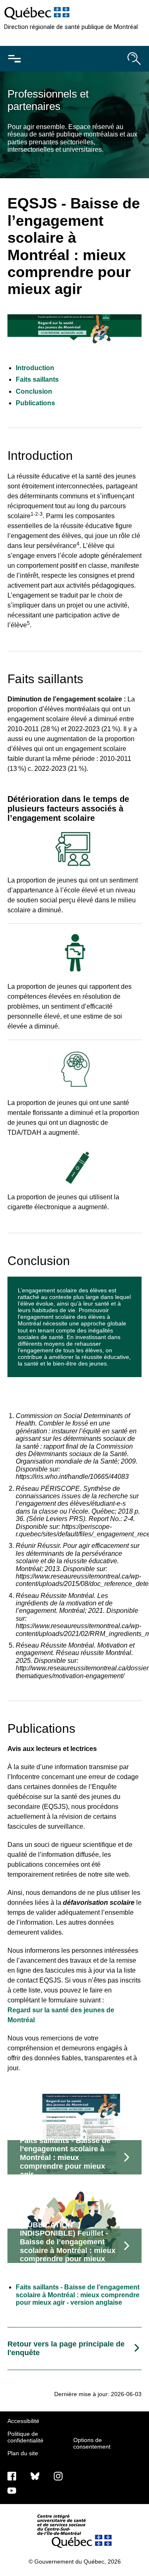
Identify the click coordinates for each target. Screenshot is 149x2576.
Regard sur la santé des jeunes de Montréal (61, 2015)
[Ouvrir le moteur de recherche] (134, 59)
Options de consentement (92, 2443)
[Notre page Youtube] (12, 2490)
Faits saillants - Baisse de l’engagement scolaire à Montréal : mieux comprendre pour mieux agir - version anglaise (78, 2295)
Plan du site (23, 2453)
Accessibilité (23, 2421)
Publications (35, 403)
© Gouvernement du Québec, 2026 (75, 2562)
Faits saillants (37, 379)
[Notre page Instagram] (58, 2476)
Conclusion (34, 391)
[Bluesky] (35, 2476)
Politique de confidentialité (25, 2437)
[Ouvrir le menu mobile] (14, 59)
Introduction (35, 368)
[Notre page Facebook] (12, 2476)
